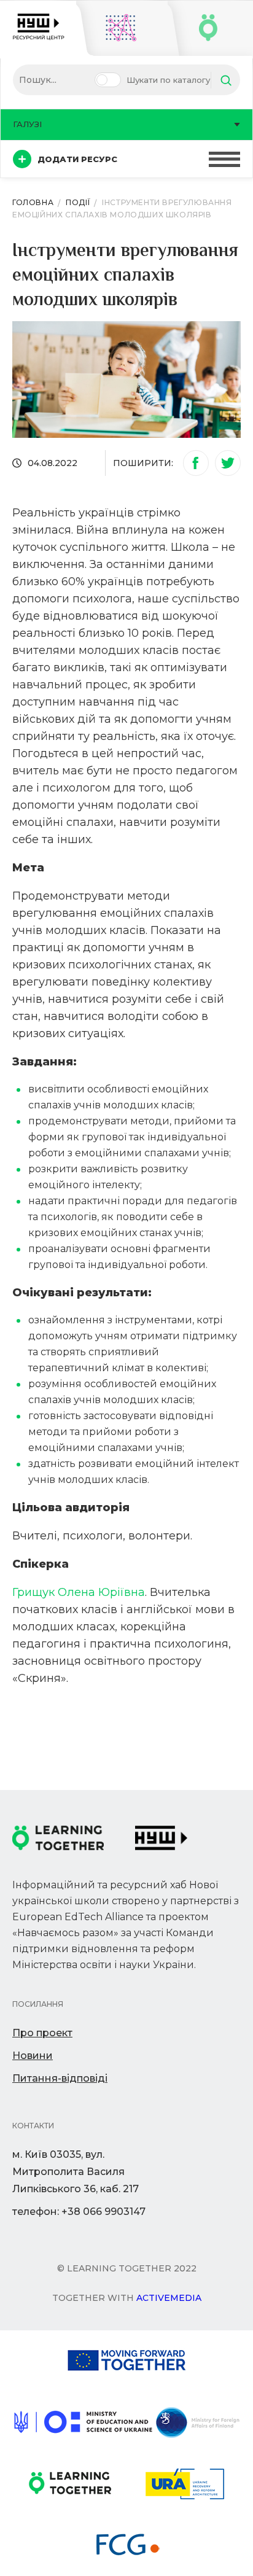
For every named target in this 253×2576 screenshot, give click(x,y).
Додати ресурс (77, 159)
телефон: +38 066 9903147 (79, 2212)
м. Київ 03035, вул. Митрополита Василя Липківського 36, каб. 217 (76, 2172)
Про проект (42, 2033)
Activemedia (169, 2298)
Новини (33, 2056)
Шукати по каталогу (168, 80)
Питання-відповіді (60, 2078)
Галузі (27, 124)
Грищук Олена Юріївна (79, 1592)
